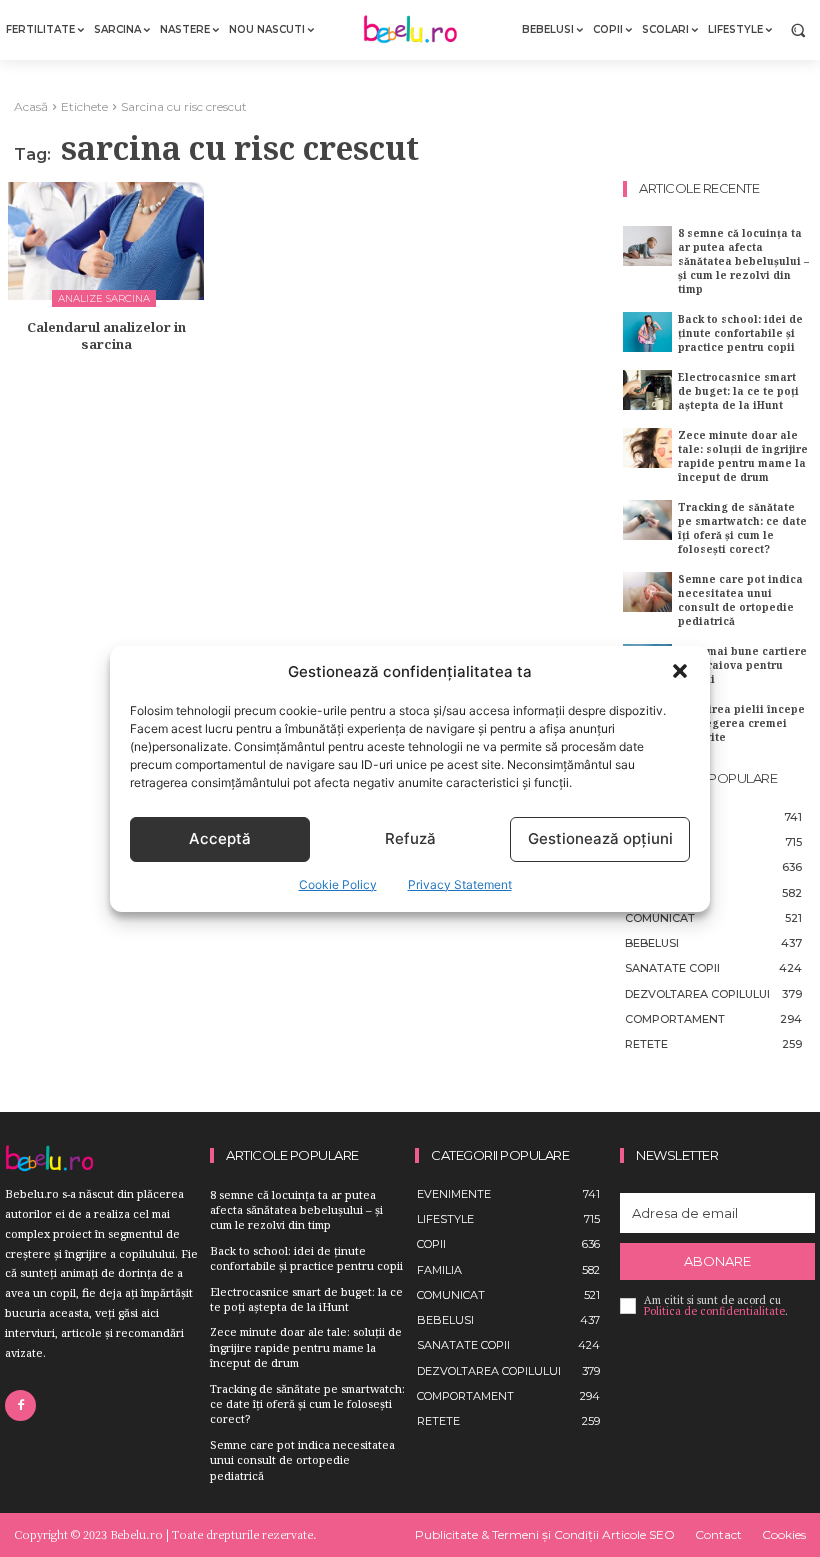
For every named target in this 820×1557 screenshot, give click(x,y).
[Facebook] (20, 1405)
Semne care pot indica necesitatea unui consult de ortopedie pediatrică (740, 600)
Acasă (31, 106)
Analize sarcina (104, 298)
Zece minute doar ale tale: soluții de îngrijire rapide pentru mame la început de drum (743, 456)
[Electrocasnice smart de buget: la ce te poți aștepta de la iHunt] (647, 389)
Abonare (717, 1261)
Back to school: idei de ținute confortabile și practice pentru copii (740, 333)
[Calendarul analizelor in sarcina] (106, 241)
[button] (680, 671)
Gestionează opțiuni (600, 838)
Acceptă (220, 838)
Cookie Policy (338, 884)
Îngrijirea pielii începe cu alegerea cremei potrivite (741, 723)
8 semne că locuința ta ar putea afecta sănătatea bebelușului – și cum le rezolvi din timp (743, 261)
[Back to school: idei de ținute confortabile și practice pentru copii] (647, 331)
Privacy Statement (460, 884)
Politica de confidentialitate (714, 1311)
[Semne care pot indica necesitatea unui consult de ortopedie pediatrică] (647, 591)
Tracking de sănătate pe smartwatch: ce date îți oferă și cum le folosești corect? (742, 528)
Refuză (410, 838)
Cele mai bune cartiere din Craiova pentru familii (742, 665)
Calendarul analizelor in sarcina (106, 335)
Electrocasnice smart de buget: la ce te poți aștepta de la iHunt (738, 391)
